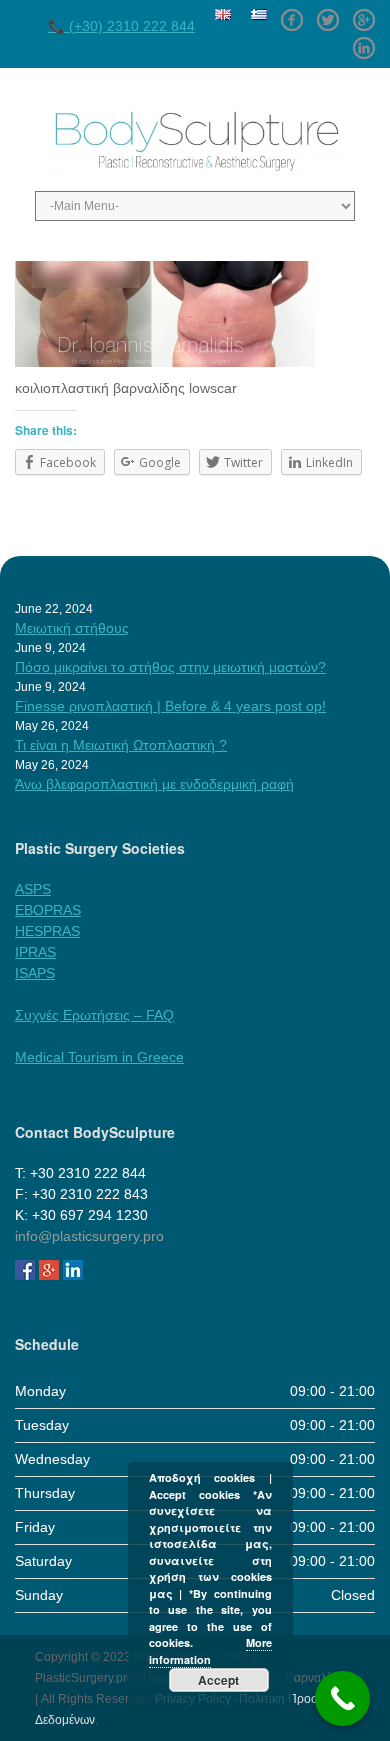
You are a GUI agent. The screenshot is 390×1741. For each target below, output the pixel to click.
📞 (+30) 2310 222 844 (121, 26)
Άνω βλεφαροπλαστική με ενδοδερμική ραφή (154, 784)
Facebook (292, 13)
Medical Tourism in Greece (99, 1057)
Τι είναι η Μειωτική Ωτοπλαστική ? (121, 745)
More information (210, 1651)
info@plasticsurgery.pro (89, 1236)
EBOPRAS (48, 910)
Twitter (328, 13)
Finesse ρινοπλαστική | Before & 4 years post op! (170, 706)
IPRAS (35, 952)
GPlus (364, 13)
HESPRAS (47, 931)
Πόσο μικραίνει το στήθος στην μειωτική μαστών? (170, 667)
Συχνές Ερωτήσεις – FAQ (94, 1015)
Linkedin (364, 41)
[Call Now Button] (342, 1698)
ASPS (33, 889)
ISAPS (35, 973)
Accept (218, 1680)
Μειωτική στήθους (72, 628)
